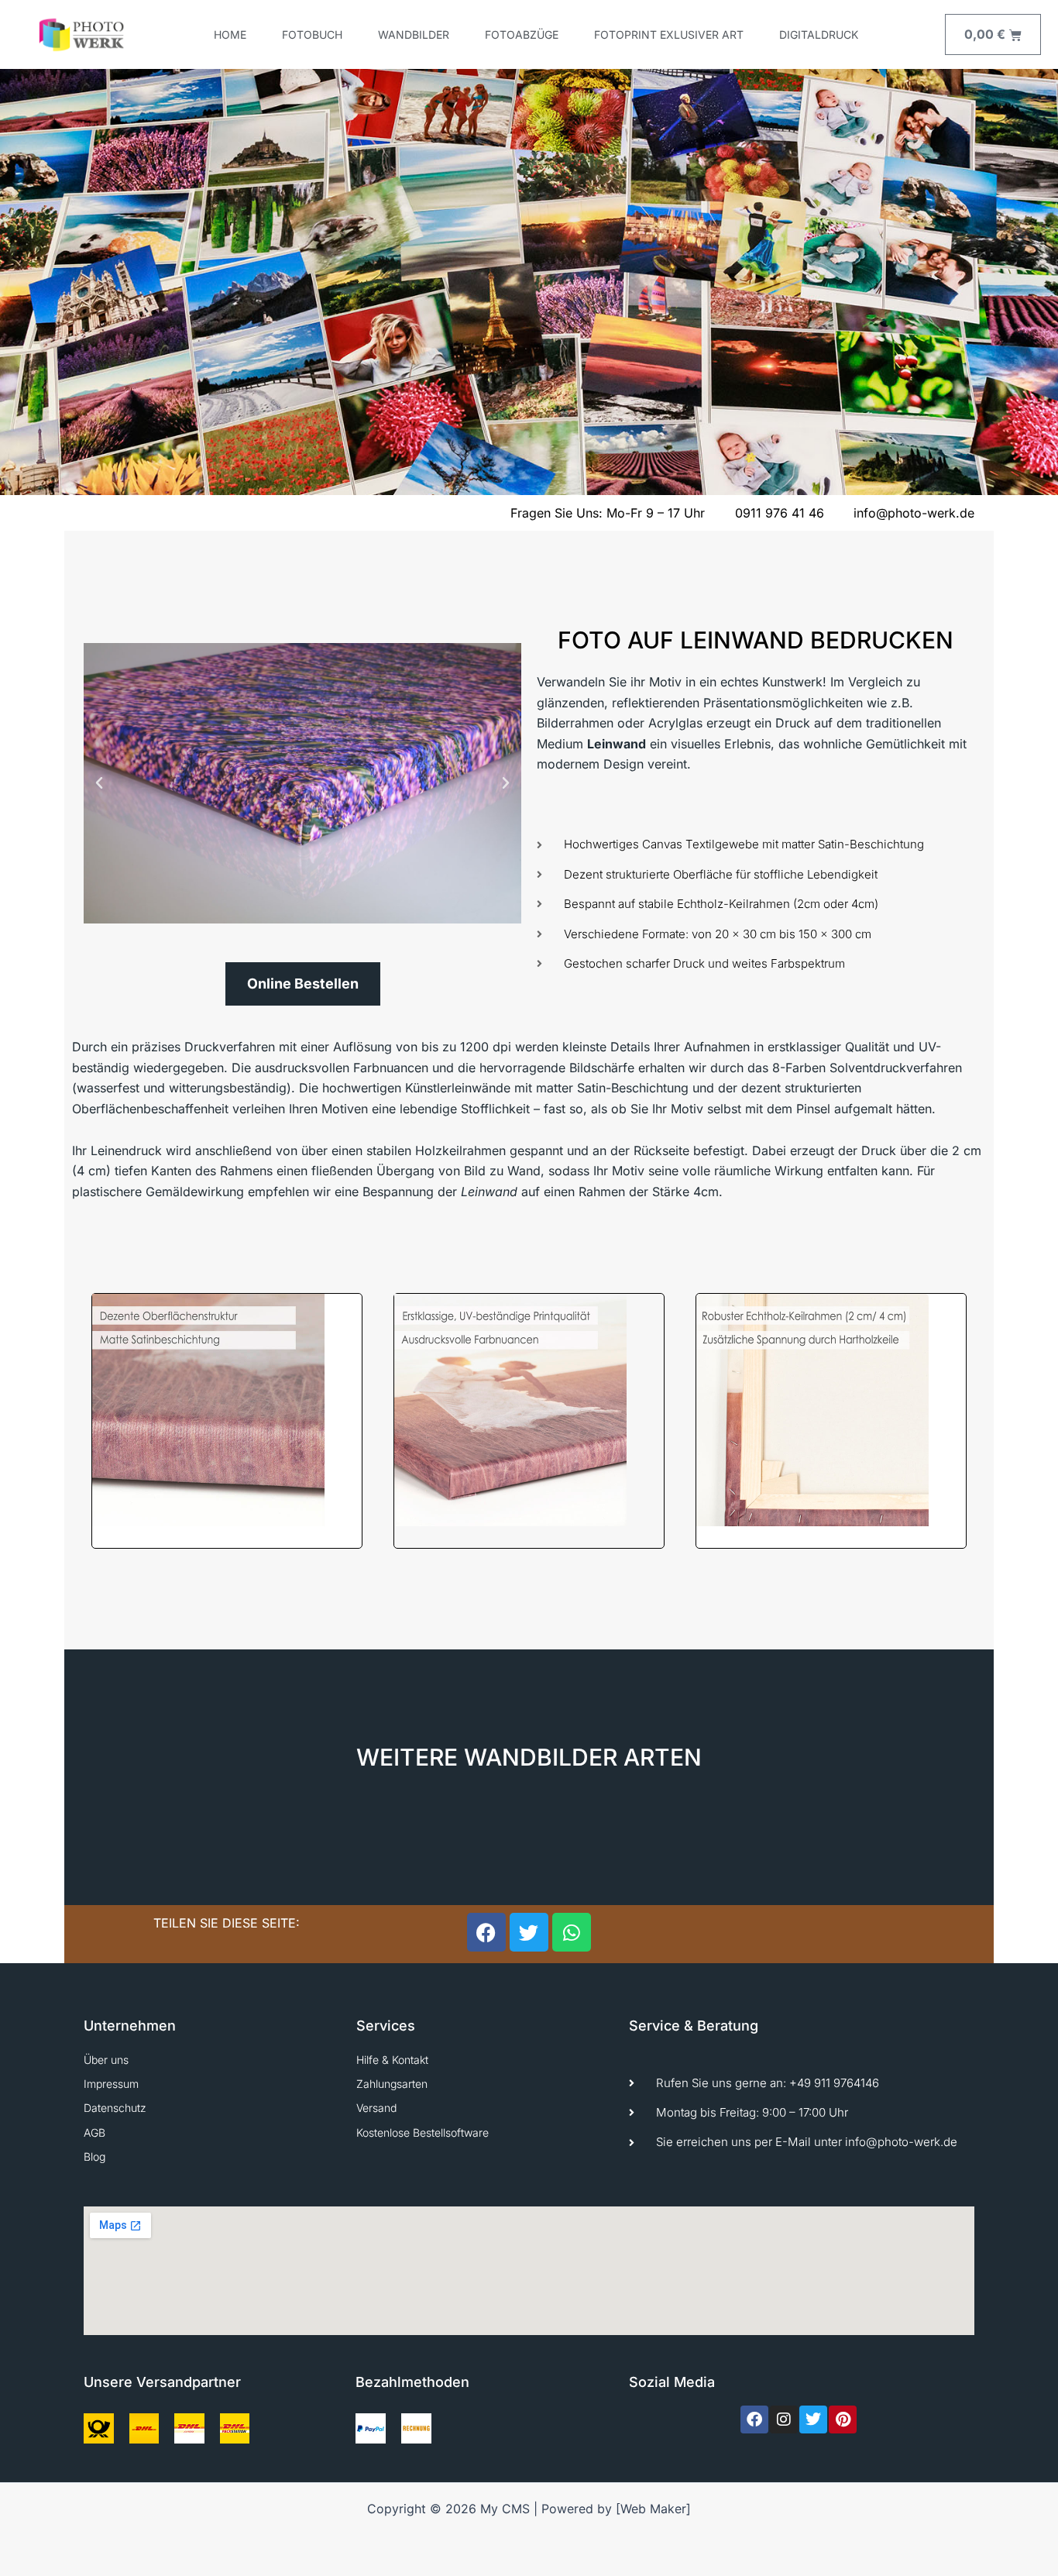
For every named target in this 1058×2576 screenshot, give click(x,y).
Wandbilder (414, 34)
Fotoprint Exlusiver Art (669, 34)
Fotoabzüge (522, 34)
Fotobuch (312, 34)
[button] (99, 783)
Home (230, 34)
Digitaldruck (819, 34)
